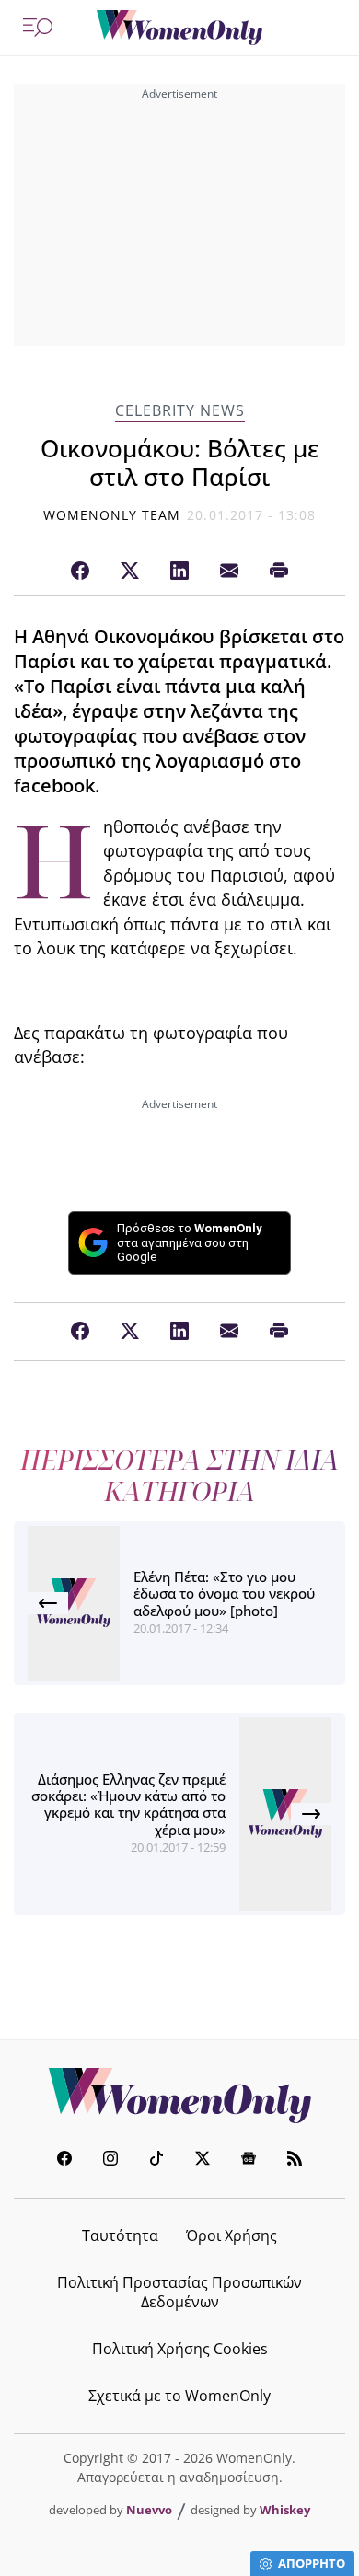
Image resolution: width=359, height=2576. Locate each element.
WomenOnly (179, 2096)
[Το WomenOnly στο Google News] (249, 2160)
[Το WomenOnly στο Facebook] (64, 2160)
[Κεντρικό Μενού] (38, 28)
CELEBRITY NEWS (180, 411)
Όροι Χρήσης (232, 2235)
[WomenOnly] (179, 28)
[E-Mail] (229, 572)
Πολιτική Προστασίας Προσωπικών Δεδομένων (179, 2292)
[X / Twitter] (130, 572)
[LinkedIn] (179, 572)
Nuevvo (149, 2510)
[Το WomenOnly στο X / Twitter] (203, 2160)
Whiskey (285, 2510)
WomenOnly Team (112, 515)
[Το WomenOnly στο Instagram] (110, 2160)
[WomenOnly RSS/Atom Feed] (295, 2160)
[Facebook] (80, 572)
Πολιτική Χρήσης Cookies (180, 2349)
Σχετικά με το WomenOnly (179, 2396)
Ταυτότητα (120, 2235)
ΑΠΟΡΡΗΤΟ (312, 2563)
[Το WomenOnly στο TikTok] (156, 2160)
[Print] (279, 572)
